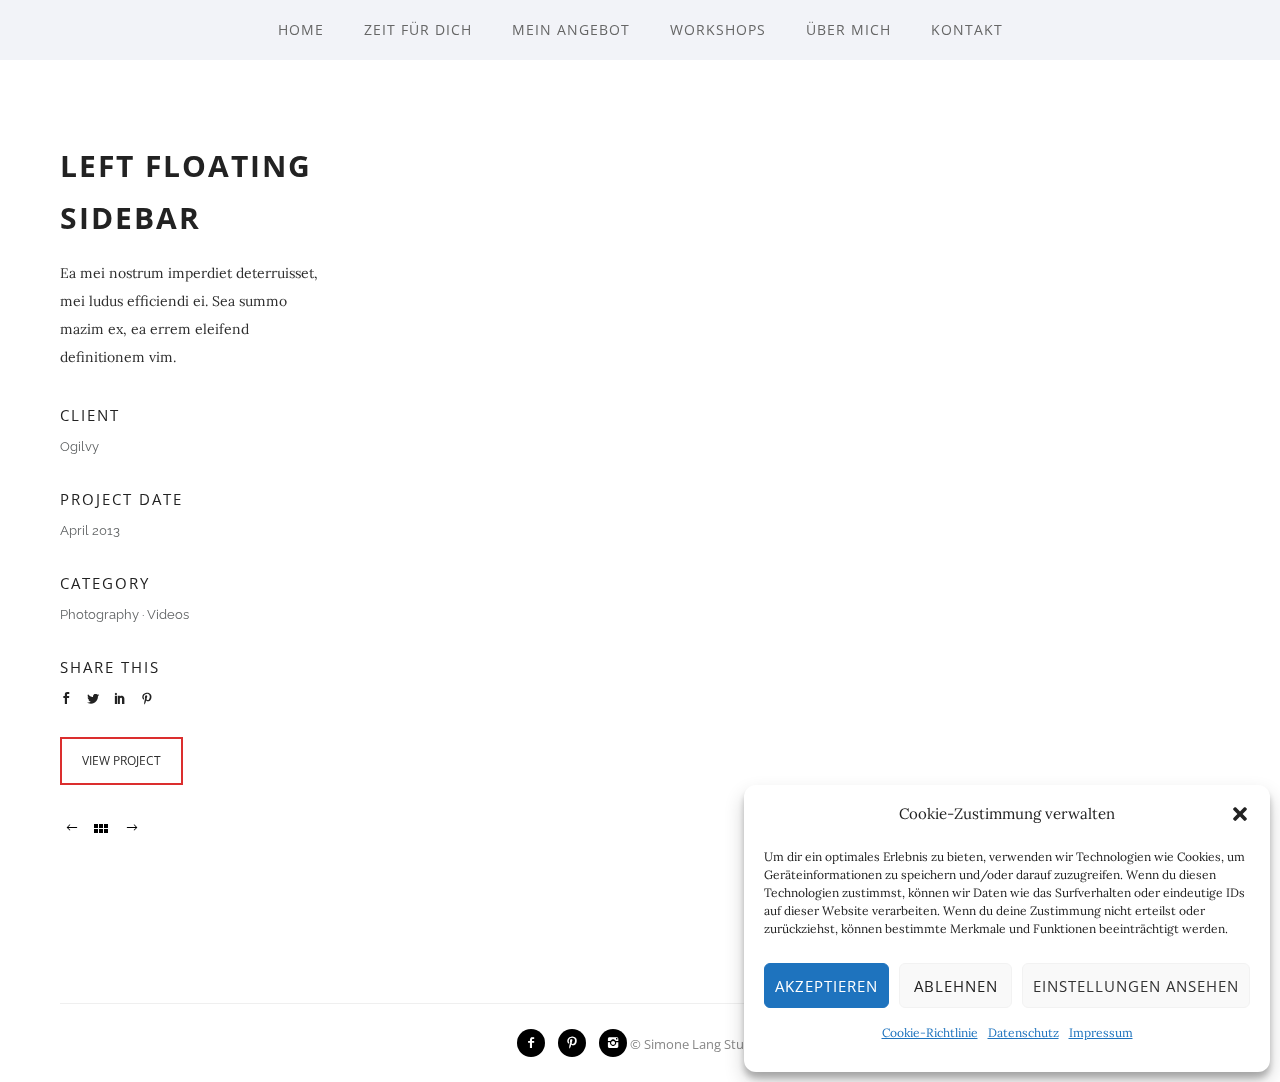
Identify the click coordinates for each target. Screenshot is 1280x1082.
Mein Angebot (571, 29)
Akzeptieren (826, 986)
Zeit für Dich (418, 29)
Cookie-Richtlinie (930, 1032)
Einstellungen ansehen (1136, 986)
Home (301, 29)
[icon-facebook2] (536, 1043)
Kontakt (967, 29)
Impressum (1101, 1032)
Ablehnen (956, 986)
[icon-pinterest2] (577, 1043)
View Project (121, 760)
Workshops (718, 29)
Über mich (848, 29)
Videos (168, 614)
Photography (99, 614)
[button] (1240, 814)
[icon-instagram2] (613, 1043)
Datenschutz (1023, 1032)
